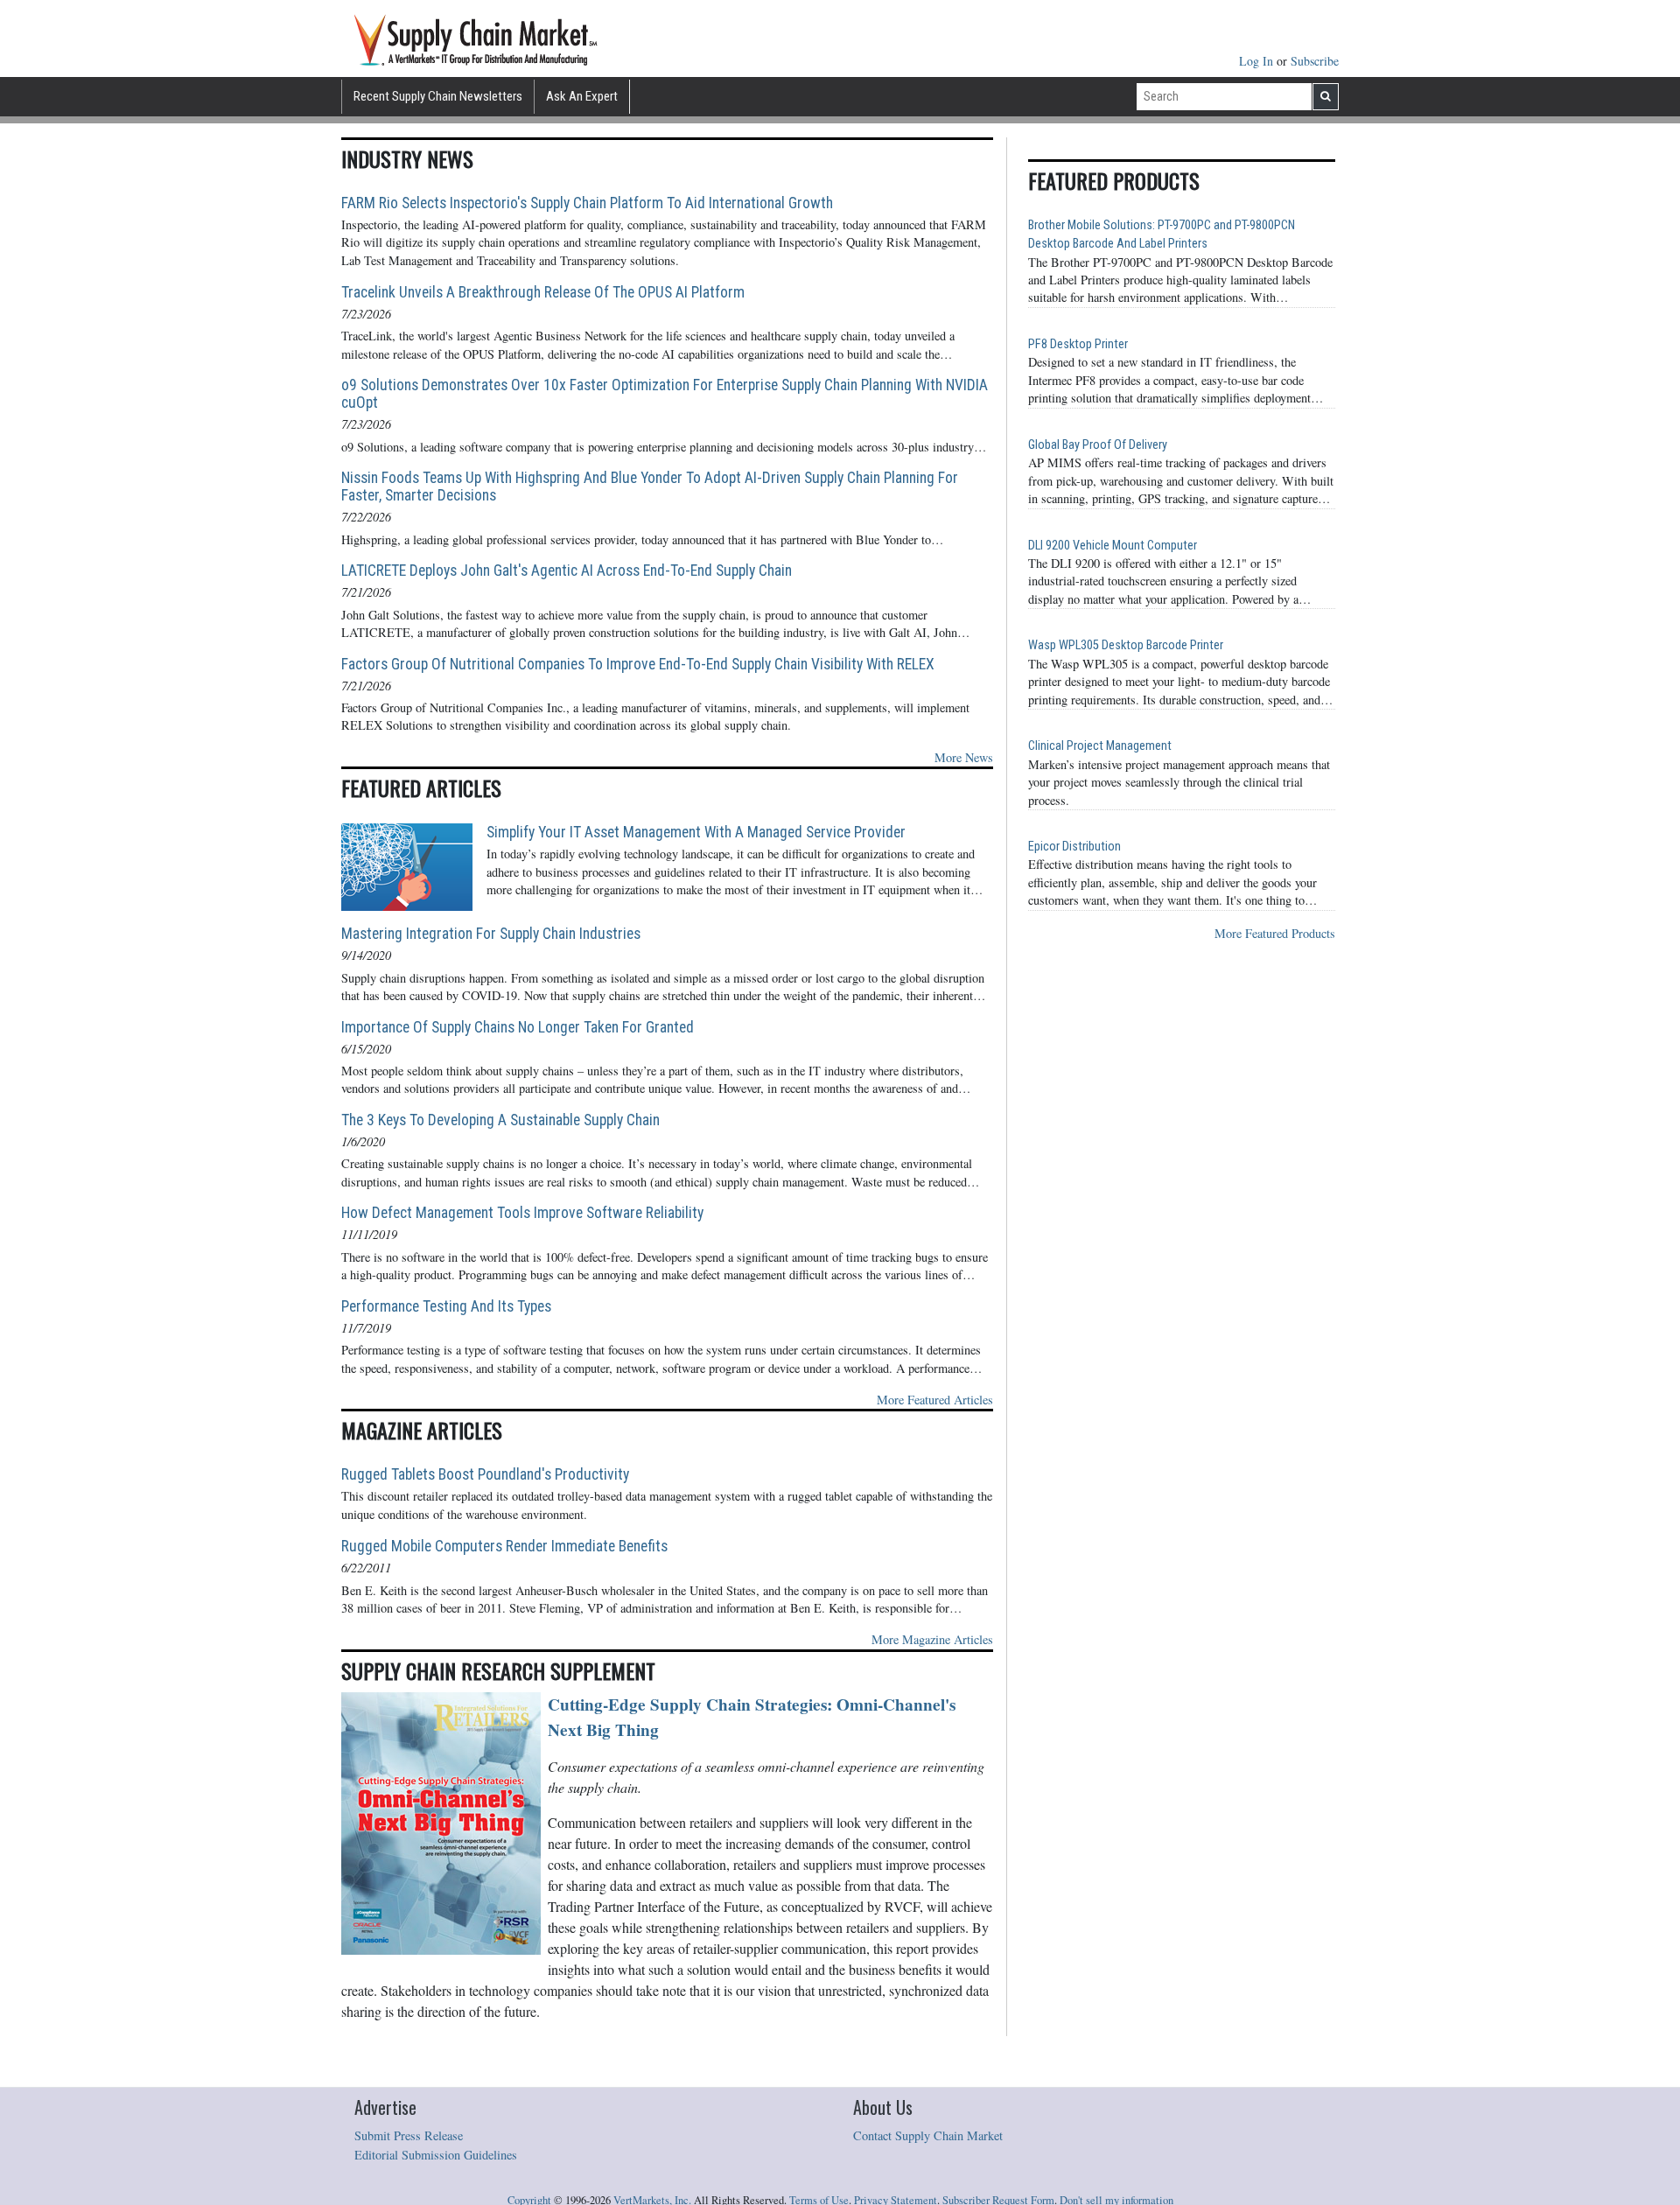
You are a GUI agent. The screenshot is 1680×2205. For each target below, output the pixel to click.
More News (964, 757)
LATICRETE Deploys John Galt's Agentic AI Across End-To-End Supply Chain (567, 570)
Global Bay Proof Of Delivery (1098, 445)
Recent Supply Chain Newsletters (438, 96)
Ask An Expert (582, 96)
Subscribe (1315, 61)
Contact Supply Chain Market (928, 2135)
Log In (1258, 61)
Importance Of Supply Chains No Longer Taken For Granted (518, 1027)
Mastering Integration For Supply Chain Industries (491, 934)
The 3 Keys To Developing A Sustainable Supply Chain (500, 1120)
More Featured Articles (935, 1400)
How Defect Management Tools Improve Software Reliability (522, 1213)
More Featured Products (1275, 933)
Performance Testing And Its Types (446, 1306)
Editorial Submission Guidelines (436, 2155)
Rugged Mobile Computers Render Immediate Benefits (504, 1546)
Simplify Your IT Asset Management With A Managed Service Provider (696, 832)
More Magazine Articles (932, 1639)
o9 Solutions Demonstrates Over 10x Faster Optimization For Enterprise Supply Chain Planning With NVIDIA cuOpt (665, 394)
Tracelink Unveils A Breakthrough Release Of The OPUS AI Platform (543, 292)
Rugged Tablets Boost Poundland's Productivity (485, 1474)
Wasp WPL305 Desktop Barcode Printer (1126, 645)
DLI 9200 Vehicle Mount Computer (1113, 546)
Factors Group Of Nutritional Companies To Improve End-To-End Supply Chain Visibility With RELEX (638, 664)
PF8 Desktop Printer (1078, 344)
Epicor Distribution (1074, 847)
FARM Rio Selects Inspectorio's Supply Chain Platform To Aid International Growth (587, 203)
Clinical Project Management (1100, 746)
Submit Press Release (409, 2135)
